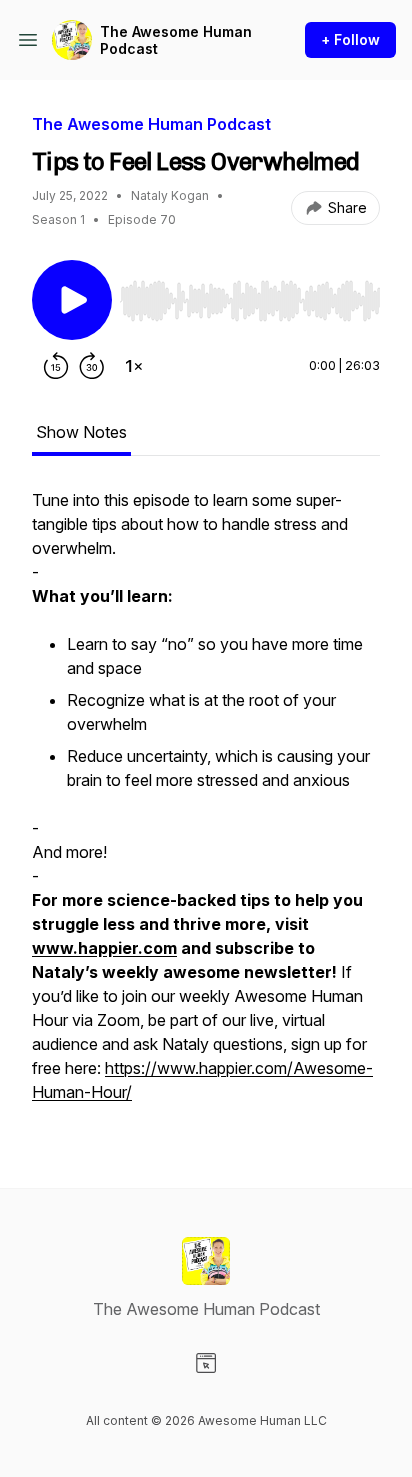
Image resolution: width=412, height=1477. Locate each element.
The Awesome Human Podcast (176, 40)
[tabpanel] (206, 806)
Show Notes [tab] (81, 432)
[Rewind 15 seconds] (56, 366)
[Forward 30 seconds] (92, 366)
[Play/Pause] (72, 300)
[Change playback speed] (134, 366)
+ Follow (350, 39)
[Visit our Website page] (206, 1363)
